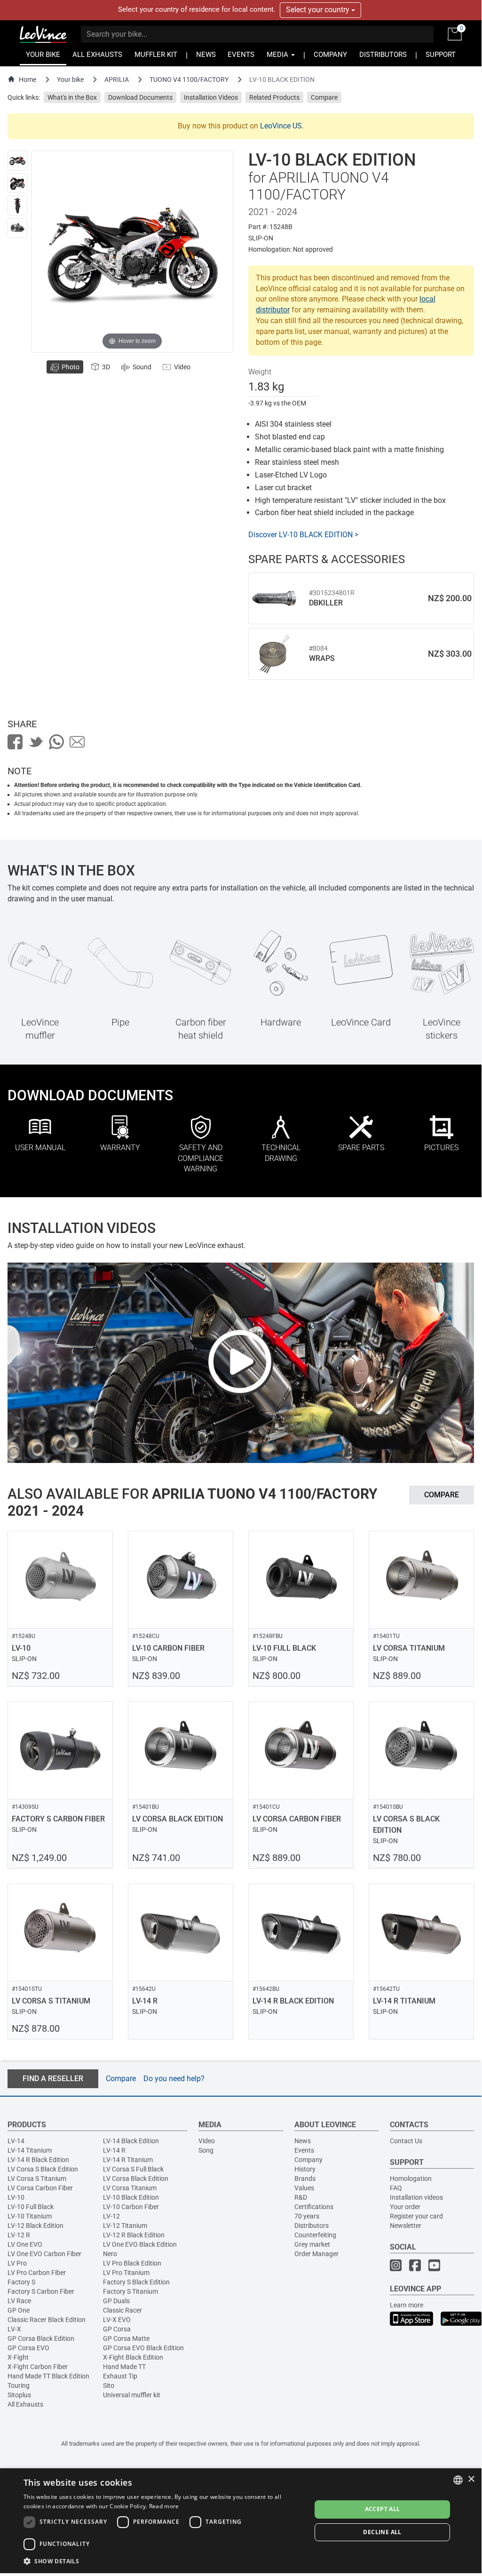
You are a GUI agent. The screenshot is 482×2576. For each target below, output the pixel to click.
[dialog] (241, 2521)
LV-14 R (114, 2150)
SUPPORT (441, 55)
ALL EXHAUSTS (97, 55)
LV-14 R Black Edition (38, 2160)
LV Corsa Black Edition (136, 2178)
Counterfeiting (315, 2235)
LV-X (14, 2329)
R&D (301, 2197)
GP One (19, 2310)
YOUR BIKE (43, 55)
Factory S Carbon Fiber (41, 2291)
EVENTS (241, 55)
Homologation (411, 2178)
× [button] (471, 2479)
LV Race (19, 2301)
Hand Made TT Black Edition (48, 2376)
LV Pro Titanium (126, 2273)
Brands (305, 2178)
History (305, 2169)
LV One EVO (25, 2244)
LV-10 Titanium (30, 2216)
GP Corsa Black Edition (41, 2338)
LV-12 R (19, 2235)
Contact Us (406, 2141)
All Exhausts (25, 2404)
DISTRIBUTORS (383, 55)
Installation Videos (211, 97)
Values (304, 2188)
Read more (164, 2506)
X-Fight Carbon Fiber (38, 2367)
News (303, 2141)
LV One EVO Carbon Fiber (44, 2254)
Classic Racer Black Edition (47, 2320)
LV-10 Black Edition (131, 2197)
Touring (19, 2385)
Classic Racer (122, 2310)
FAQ (396, 2188)
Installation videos (416, 2197)
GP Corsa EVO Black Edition (143, 2348)
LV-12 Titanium (125, 2226)
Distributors (312, 2226)
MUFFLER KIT (156, 55)
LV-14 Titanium (30, 2150)
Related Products (274, 97)
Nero (110, 2254)
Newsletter (406, 2226)
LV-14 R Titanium (128, 2160)
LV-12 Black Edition (36, 2226)
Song (206, 2150)
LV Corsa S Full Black (133, 2169)
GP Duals (116, 2301)
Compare (324, 97)
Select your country (319, 10)
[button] (163, 2561)
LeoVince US (281, 126)
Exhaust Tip (120, 2376)
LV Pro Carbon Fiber (37, 2273)
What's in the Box (72, 97)
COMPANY (330, 55)
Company (308, 2160)
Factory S (21, 2282)
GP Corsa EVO (28, 2348)
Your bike (70, 80)
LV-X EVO (117, 2320)
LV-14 (16, 2141)
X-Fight (18, 2357)
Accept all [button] (383, 2509)
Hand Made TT (124, 2367)
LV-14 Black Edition (131, 2141)
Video (207, 2141)
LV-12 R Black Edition (134, 2235)
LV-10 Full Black (31, 2207)
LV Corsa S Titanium (37, 2178)
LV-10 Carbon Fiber (131, 2207)
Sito (109, 2385)
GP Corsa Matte (126, 2338)
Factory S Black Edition (136, 2282)
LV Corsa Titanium (130, 2188)
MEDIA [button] (278, 55)
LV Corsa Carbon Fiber (40, 2188)
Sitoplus (19, 2395)
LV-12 (111, 2216)
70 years (307, 2216)
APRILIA (117, 80)
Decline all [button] (382, 2532)
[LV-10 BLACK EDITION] (17, 160)
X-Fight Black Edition (133, 2357)
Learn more (407, 2305)
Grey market (312, 2244)
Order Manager (316, 2254)
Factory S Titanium (130, 2291)
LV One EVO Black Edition (140, 2244)
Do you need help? (174, 2079)
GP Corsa (117, 2329)
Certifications (314, 2207)
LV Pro (17, 2263)
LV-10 (16, 2197)
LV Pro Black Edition (132, 2263)
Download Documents (140, 97)
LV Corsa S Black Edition (43, 2169)
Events (304, 2150)
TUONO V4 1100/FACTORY (189, 80)
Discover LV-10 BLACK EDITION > (303, 535)
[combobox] (458, 2480)
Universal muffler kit (132, 2395)
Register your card (416, 2216)
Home (28, 80)
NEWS (206, 55)
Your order (405, 2207)
